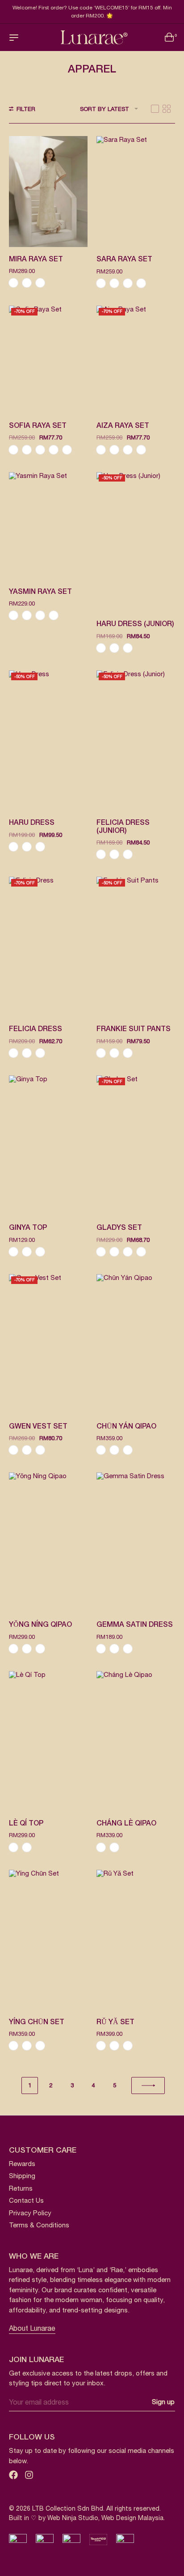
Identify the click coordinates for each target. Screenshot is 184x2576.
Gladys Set (119, 1228)
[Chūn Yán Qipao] (136, 1344)
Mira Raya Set (36, 260)
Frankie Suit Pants (134, 1029)
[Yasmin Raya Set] (48, 526)
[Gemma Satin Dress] (136, 1542)
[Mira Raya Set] (48, 191)
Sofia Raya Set (38, 426)
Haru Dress (32, 823)
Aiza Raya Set (123, 426)
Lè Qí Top (26, 1824)
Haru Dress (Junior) (135, 624)
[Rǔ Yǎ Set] (136, 1940)
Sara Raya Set (124, 260)
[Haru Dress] (48, 740)
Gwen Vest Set (38, 1427)
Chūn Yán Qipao (126, 1427)
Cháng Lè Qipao (126, 1824)
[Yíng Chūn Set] (48, 1940)
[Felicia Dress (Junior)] (136, 740)
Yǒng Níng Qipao (40, 1625)
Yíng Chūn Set (37, 2022)
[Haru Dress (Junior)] (136, 542)
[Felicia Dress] (48, 947)
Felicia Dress (36, 1029)
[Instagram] (29, 2475)
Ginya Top (28, 1228)
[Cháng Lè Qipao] (136, 1741)
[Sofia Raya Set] (48, 360)
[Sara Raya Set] (136, 192)
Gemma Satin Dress (135, 1625)
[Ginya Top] (48, 1145)
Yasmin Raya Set (40, 592)
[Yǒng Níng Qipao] (48, 1542)
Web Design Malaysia (132, 2518)
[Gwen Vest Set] (48, 1344)
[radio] (13, 283)
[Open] (14, 38)
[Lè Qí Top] (48, 1741)
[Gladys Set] (136, 1145)
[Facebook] (13, 2475)
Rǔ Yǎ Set (115, 2022)
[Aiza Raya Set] (136, 360)
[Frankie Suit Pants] (136, 947)
